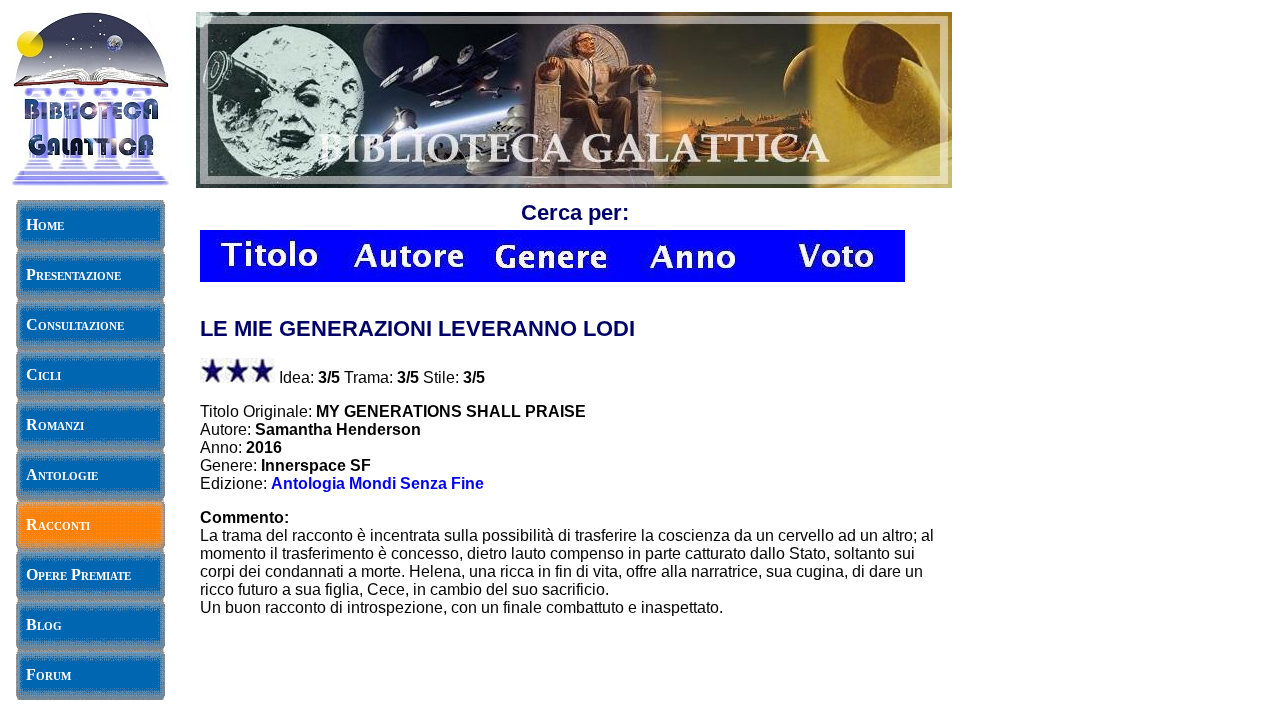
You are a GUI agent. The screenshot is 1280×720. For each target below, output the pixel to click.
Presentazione (73, 274)
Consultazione (75, 324)
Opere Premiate (78, 574)
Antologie (62, 474)
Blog (44, 624)
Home (45, 224)
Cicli (43, 374)
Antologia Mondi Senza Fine (377, 483)
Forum (48, 674)
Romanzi (55, 424)
